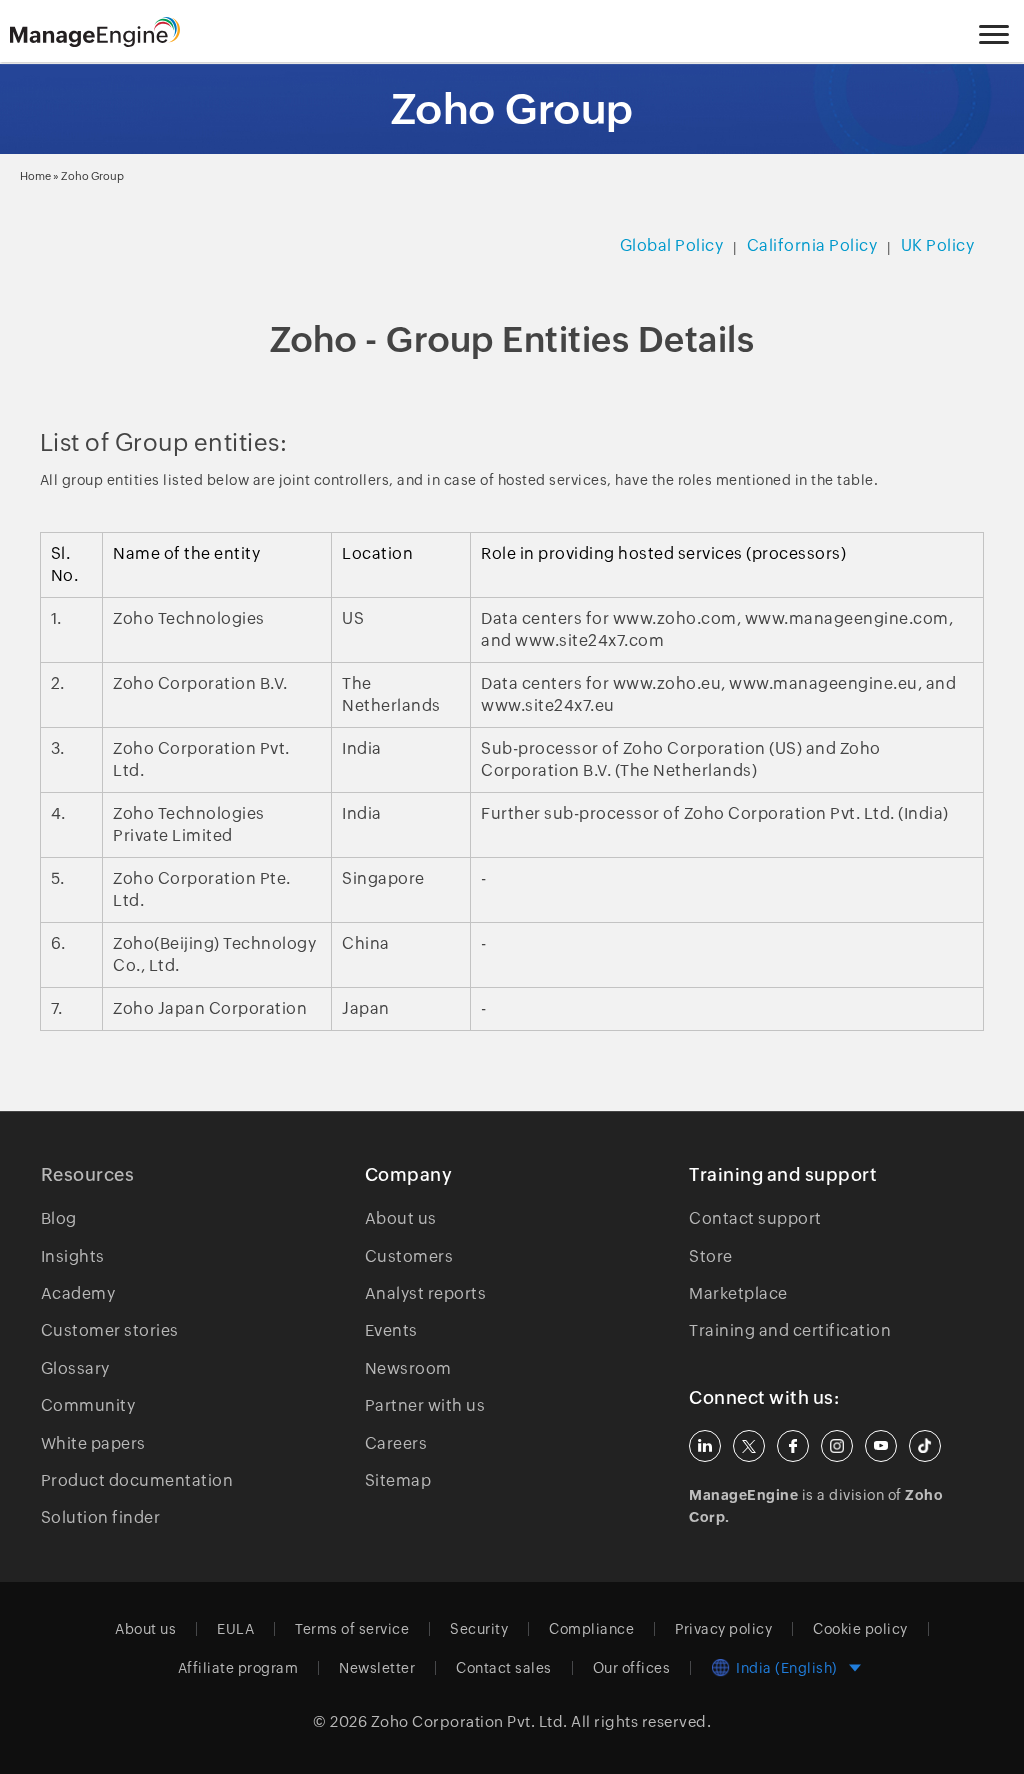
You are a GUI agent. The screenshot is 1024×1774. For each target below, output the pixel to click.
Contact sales (504, 1668)
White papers (93, 1443)
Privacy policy (723, 1629)
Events (391, 1330)
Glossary (75, 1368)
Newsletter (377, 1668)
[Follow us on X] (749, 1446)
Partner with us (425, 1405)
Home (35, 176)
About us (401, 1218)
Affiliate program (238, 1668)
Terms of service (352, 1629)
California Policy (812, 245)
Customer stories (110, 1330)
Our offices (632, 1668)
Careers (396, 1443)
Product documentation (137, 1480)
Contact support (755, 1218)
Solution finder (101, 1517)
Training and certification (790, 1330)
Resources (88, 1174)
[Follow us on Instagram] (837, 1446)
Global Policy (672, 245)
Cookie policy (860, 1629)
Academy (78, 1293)
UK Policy (938, 245)
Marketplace (738, 1293)
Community (88, 1405)
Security (479, 1629)
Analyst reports (426, 1293)
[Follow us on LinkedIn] (705, 1446)
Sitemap (398, 1480)
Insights (73, 1256)
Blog (59, 1218)
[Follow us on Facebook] (793, 1446)
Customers (409, 1256)
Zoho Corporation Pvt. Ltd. (469, 1721)
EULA (235, 1629)
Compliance (591, 1629)
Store (711, 1256)
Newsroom (408, 1368)
